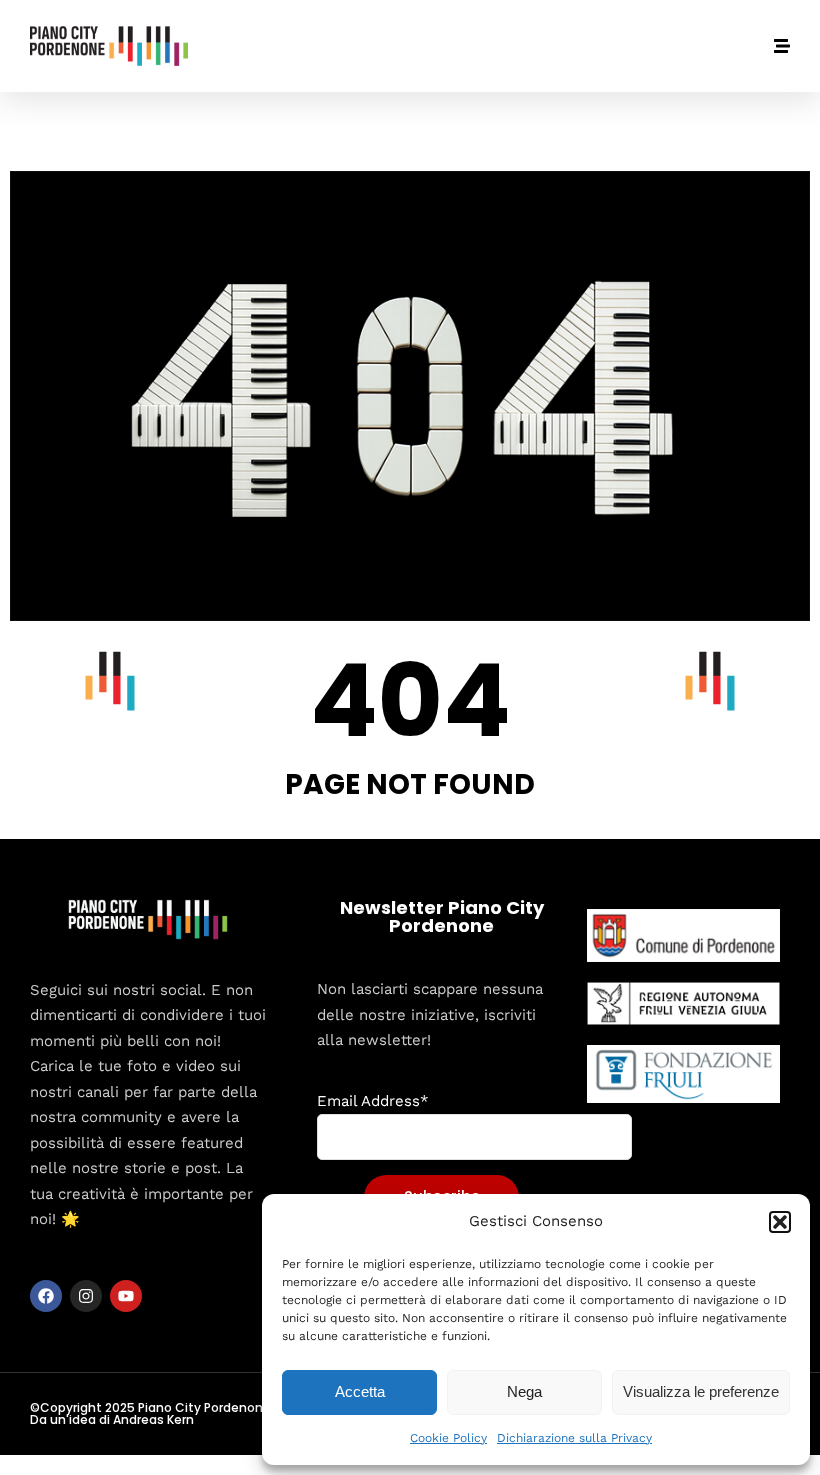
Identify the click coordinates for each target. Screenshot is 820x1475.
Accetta (360, 1391)
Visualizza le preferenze (701, 1391)
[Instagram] (86, 1296)
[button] (780, 1222)
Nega (524, 1391)
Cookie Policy (448, 1438)
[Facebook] (46, 1296)
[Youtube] (126, 1296)
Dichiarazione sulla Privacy (574, 1438)
